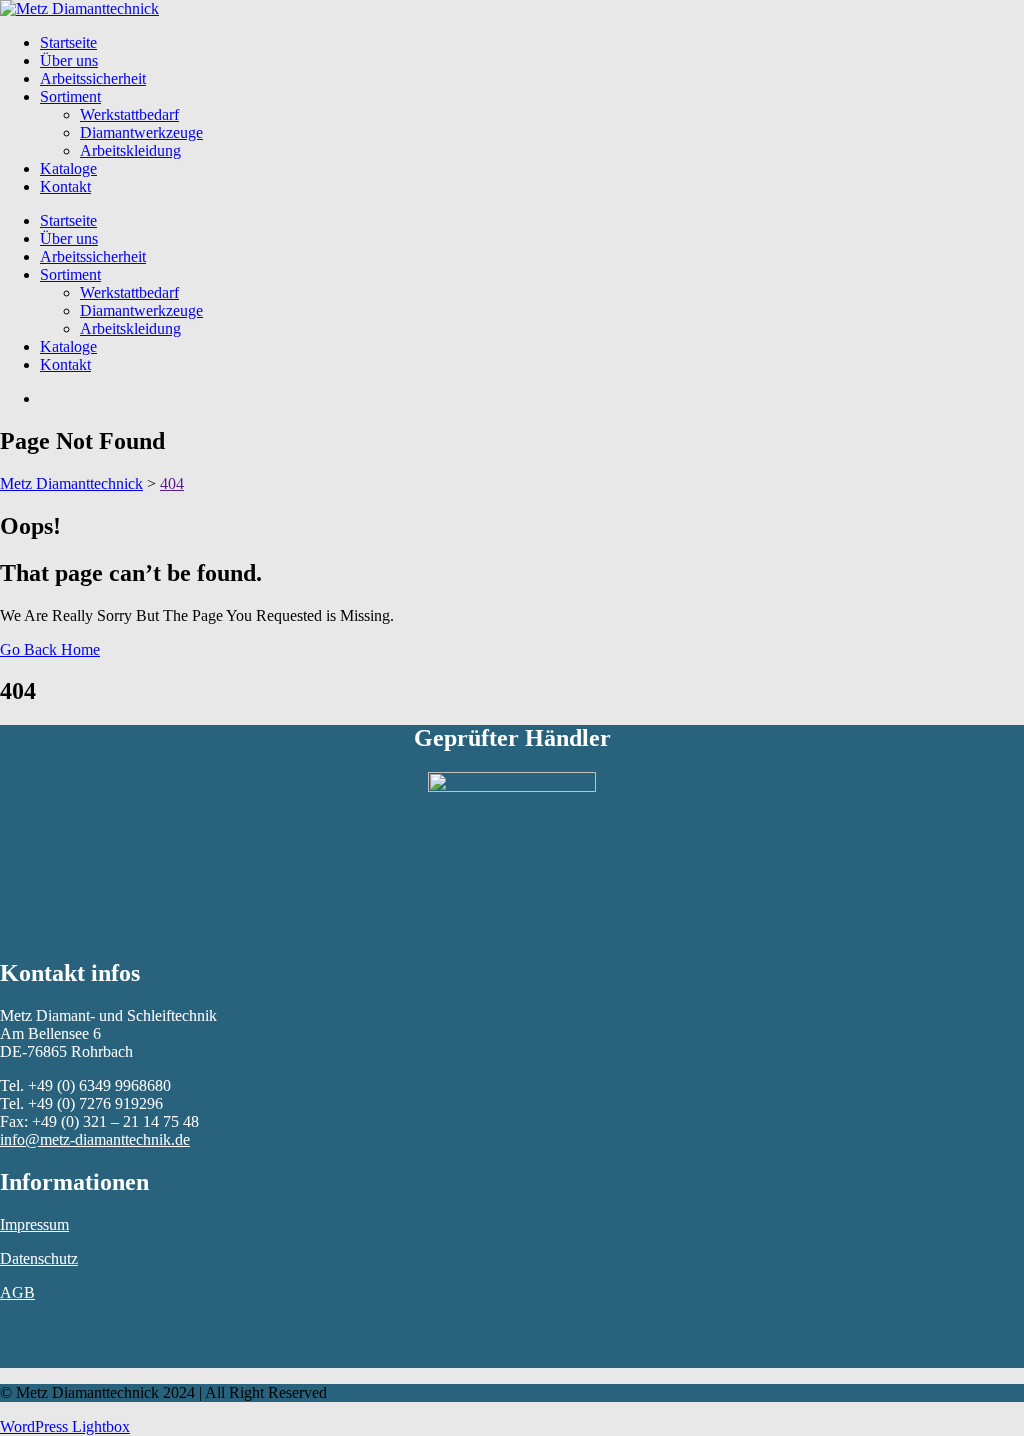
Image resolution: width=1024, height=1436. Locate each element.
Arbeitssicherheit (93, 78)
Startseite (68, 42)
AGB (17, 1292)
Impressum (34, 1224)
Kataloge (68, 168)
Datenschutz (39, 1258)
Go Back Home (50, 649)
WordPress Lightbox (65, 1426)
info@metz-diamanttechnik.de (95, 1139)
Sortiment (70, 96)
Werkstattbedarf (129, 114)
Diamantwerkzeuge (141, 132)
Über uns (69, 60)
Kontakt (65, 186)
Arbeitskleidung (130, 150)
